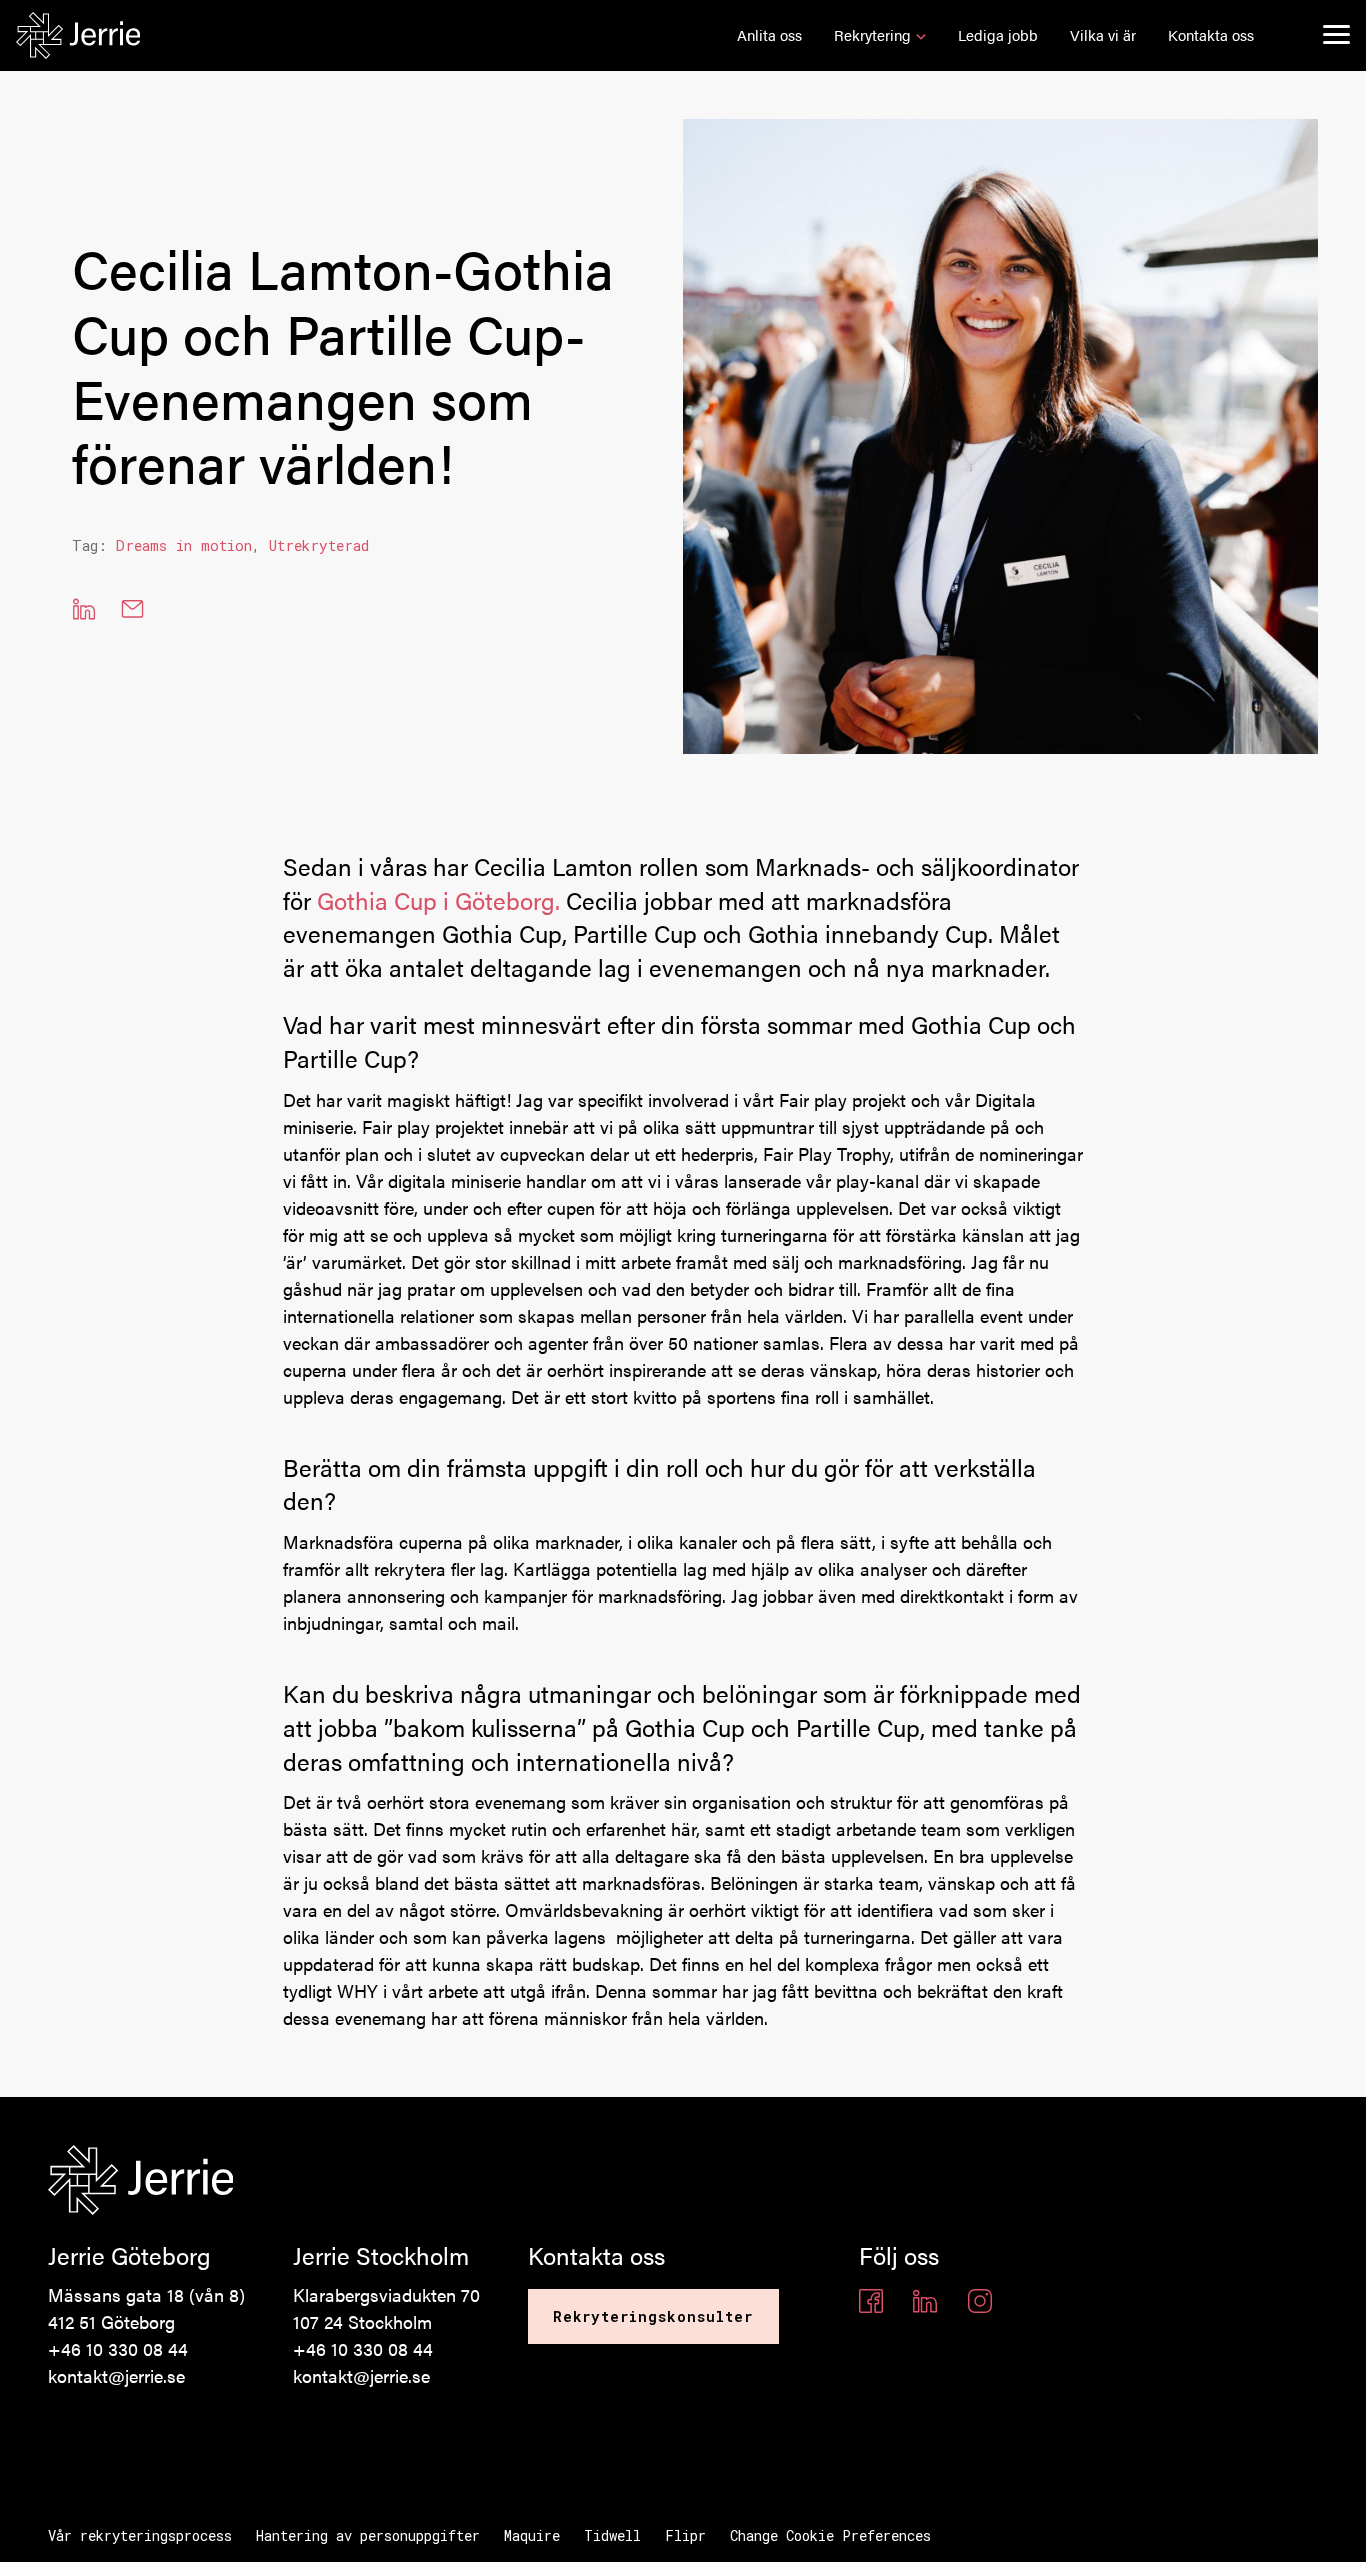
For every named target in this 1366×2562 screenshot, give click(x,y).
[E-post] (132, 609)
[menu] (1336, 34)
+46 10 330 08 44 (118, 2348)
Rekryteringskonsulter (653, 2316)
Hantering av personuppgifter (368, 2535)
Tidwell (612, 2535)
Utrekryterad (319, 545)
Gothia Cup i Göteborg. (438, 900)
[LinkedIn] (84, 609)
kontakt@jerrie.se (116, 2375)
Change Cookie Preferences (830, 2535)
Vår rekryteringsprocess (140, 2535)
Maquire (532, 2535)
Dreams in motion (184, 545)
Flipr (685, 2535)
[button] (769, 35)
